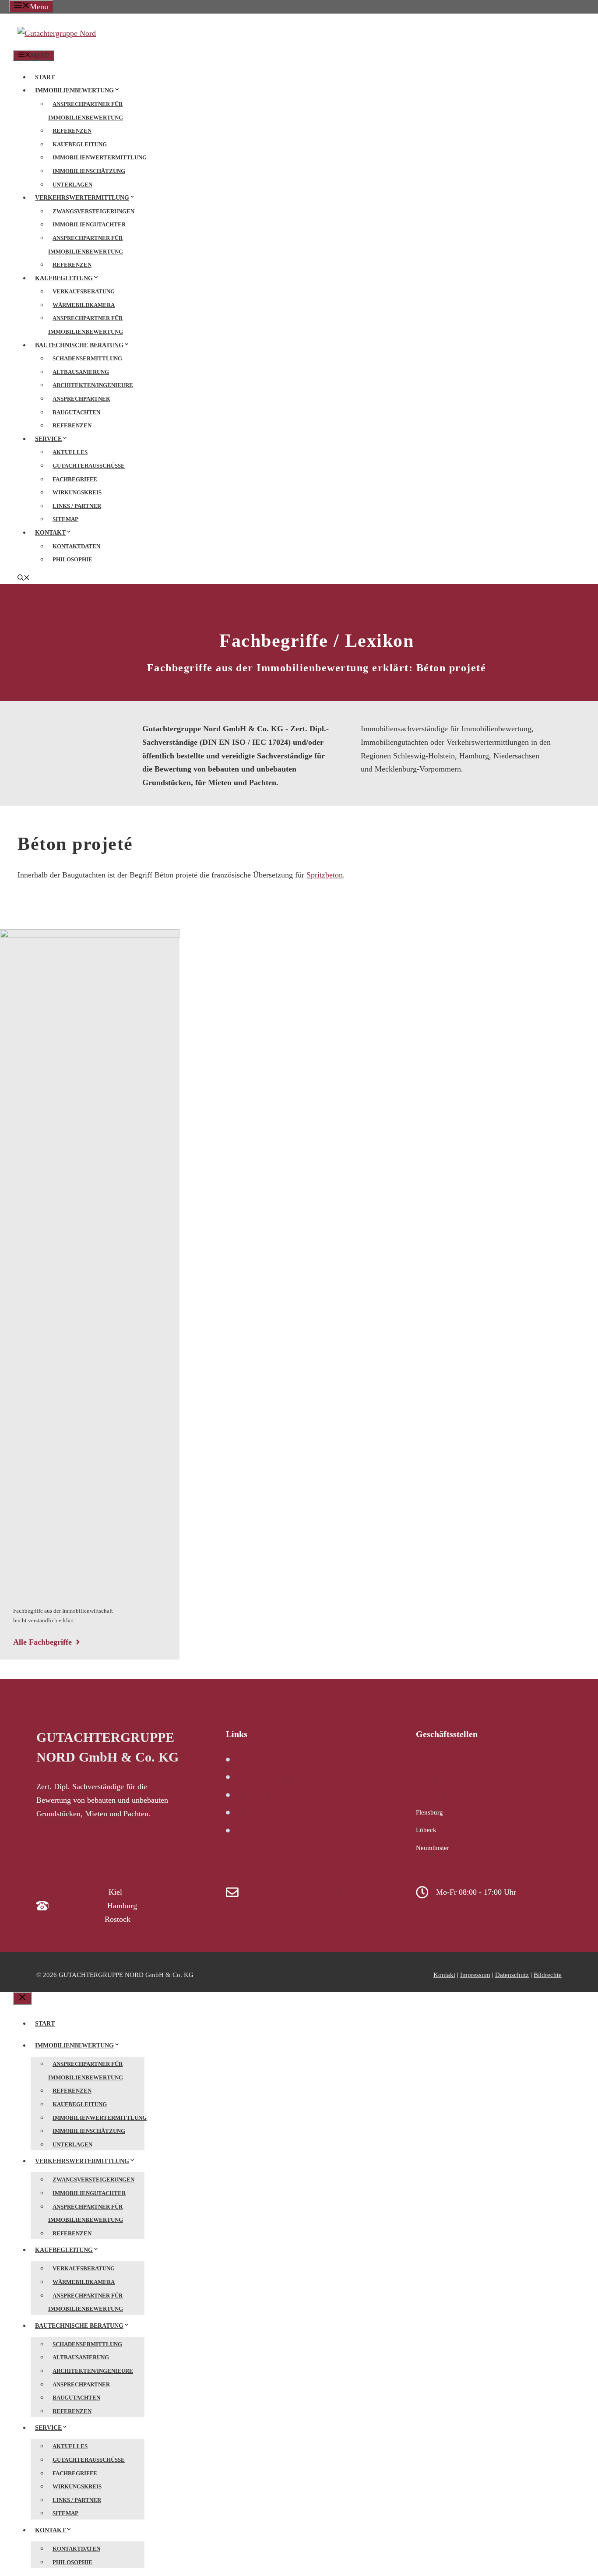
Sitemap (65, 519)
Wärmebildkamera (84, 305)
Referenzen (72, 131)
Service (48, 439)
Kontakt (50, 533)
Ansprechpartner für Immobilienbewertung (86, 111)
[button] (24, 579)
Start (45, 77)
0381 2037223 (80, 1919)
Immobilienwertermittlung (100, 157)
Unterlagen (72, 185)
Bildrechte (548, 1975)
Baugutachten (76, 412)
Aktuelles (70, 452)
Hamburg (429, 1777)
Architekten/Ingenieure (93, 385)
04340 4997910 (82, 1892)
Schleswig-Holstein (442, 1759)
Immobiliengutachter (89, 224)
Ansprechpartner (81, 399)
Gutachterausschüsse (89, 466)
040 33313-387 (81, 1906)
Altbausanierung (81, 372)
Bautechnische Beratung (79, 345)
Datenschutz (512, 1975)
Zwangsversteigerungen (93, 211)
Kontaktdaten (76, 546)
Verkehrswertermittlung (82, 198)
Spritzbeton (325, 875)
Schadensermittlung (87, 358)
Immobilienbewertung (74, 90)
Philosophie (72, 559)
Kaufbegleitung (80, 144)
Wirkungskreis (77, 492)
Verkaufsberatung (84, 291)
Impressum (475, 1975)
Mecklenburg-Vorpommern (453, 1794)
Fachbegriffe (75, 479)
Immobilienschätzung (89, 171)
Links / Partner (77, 506)
